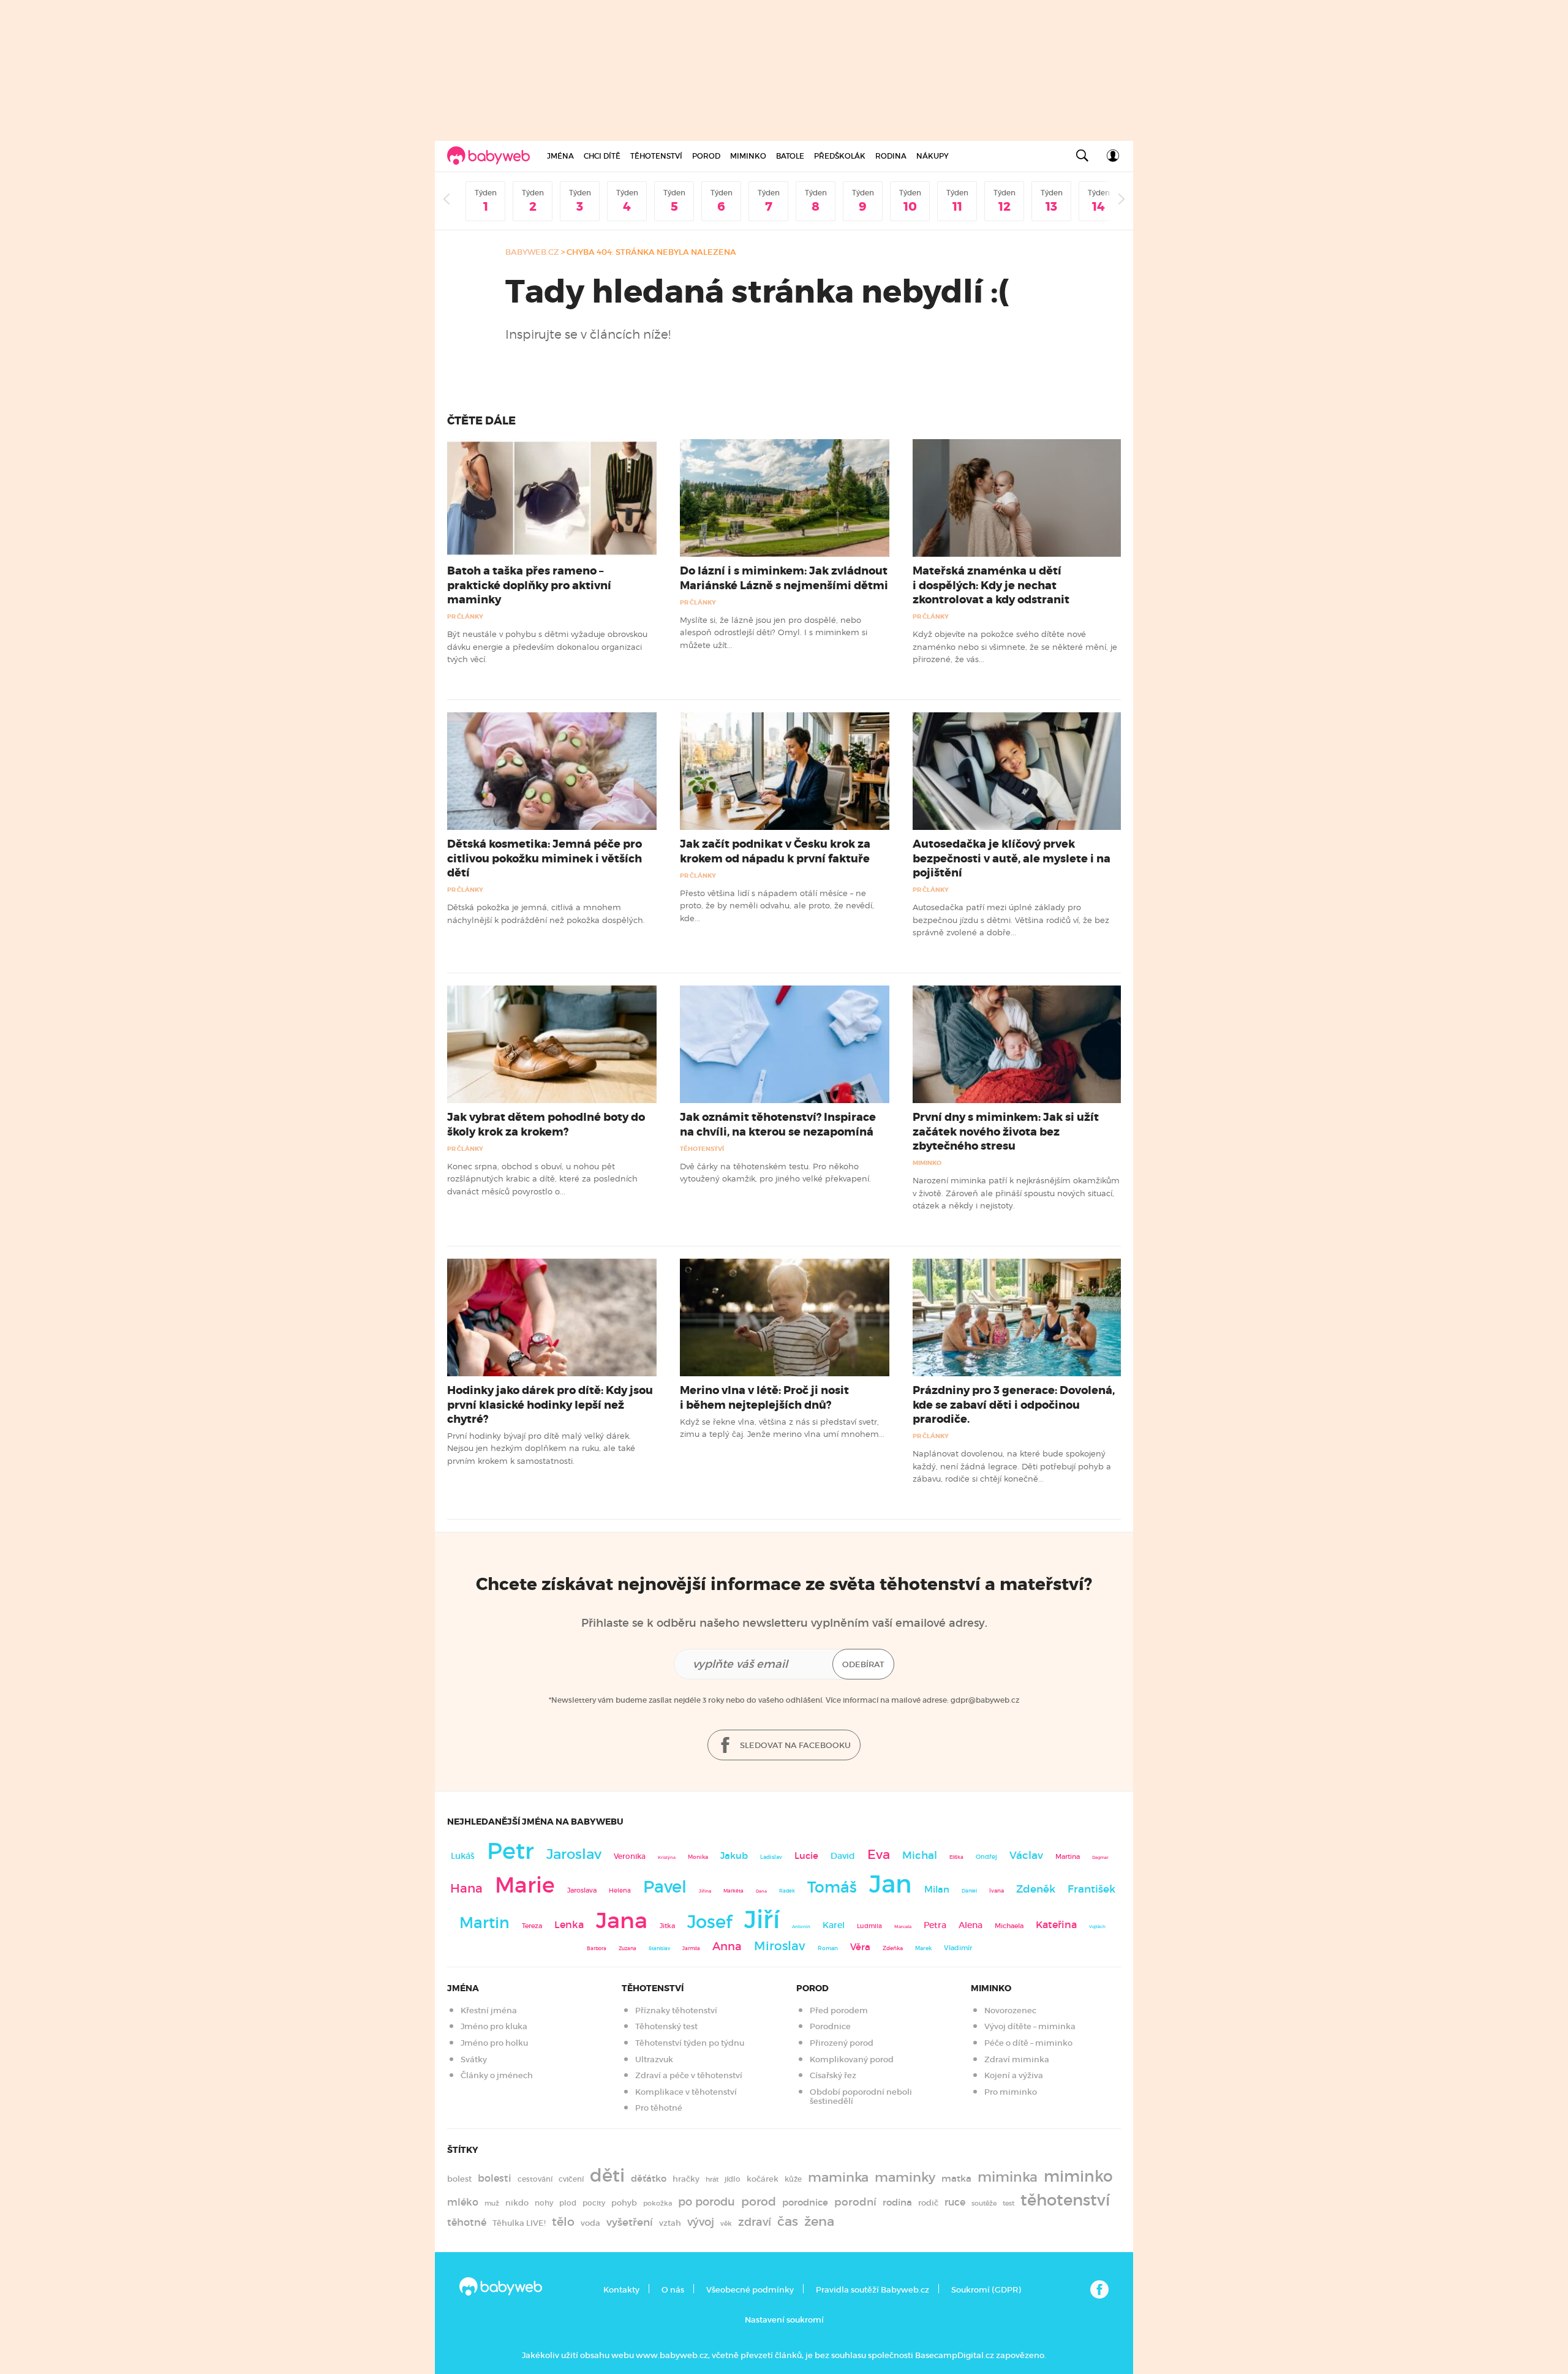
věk (726, 2224)
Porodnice (830, 2026)
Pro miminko (1011, 2092)
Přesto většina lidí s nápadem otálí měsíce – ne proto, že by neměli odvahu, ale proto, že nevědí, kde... (777, 906)
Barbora (597, 1949)
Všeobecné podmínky (750, 2290)
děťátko (649, 2179)
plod (568, 2203)
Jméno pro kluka (494, 2026)
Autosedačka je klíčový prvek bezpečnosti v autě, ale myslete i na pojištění (1012, 858)
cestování (535, 2179)
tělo (563, 2221)
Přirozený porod (842, 2043)
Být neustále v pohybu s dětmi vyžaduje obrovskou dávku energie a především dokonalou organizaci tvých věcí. (547, 646)
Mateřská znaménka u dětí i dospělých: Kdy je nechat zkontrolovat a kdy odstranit (991, 585)
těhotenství (1065, 2200)
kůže (793, 2179)
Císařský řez (833, 2075)
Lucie (806, 1856)
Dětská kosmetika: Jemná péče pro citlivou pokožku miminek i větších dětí (545, 858)
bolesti (495, 2178)
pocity (594, 2203)
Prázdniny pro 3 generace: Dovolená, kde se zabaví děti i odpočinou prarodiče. (1014, 1404)
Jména (560, 156)
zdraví (755, 2222)
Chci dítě (602, 156)
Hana (466, 1888)
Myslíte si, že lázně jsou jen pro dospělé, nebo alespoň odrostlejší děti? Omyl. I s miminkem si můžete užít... (774, 632)
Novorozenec (1010, 2010)
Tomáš (832, 1887)
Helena (620, 1890)
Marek (923, 1948)
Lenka (569, 1924)
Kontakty (621, 2290)
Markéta (733, 1891)
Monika (698, 1857)
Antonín (801, 1927)
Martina (1068, 1856)
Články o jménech (497, 2075)
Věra (860, 1947)
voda (590, 2223)
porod (759, 2201)
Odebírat (863, 1664)
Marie (525, 1885)
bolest (459, 2179)
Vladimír (958, 1948)
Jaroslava (582, 1890)
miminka (1008, 2177)
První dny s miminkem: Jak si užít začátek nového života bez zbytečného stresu (1006, 1131)
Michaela (1009, 1926)
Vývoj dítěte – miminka (1030, 2026)
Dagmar (1100, 1857)
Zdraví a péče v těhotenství (689, 2075)
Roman (828, 1948)
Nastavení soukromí (784, 2320)
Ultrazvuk (654, 2059)
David (843, 1856)
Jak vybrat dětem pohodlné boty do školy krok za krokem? (546, 1124)
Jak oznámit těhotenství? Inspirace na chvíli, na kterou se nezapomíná (778, 1124)
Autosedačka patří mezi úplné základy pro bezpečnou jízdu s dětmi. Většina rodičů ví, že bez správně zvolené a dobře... (1011, 920)
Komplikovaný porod (852, 2059)
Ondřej (986, 1857)
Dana (761, 1891)
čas (788, 2221)
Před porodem (839, 2010)
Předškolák (840, 156)
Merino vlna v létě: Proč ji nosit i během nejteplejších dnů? (764, 1397)
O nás (673, 2290)
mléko (463, 2202)
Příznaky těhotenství (676, 2010)
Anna (727, 1946)
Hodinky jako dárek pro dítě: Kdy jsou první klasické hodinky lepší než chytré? (550, 1404)
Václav (1026, 1856)
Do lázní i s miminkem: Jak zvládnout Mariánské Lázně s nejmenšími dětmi (784, 578)
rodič (928, 2203)
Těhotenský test (666, 2026)
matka (956, 2179)
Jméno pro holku (494, 2043)
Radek (787, 1891)
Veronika (630, 1856)
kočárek (763, 2179)
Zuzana (628, 1948)
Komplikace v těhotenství (686, 2092)
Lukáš (463, 1856)
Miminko (748, 156)
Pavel (665, 1887)
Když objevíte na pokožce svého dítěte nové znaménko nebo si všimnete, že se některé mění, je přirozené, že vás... (1015, 646)
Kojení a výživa (1014, 2075)
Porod (706, 156)
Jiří (762, 1920)
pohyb (624, 2203)
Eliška (956, 1857)
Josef (710, 1922)
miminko (1078, 2176)
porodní (855, 2202)
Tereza (532, 1926)
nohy (544, 2203)
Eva (879, 1855)
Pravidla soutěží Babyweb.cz (873, 2290)
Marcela (903, 1927)
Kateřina (1056, 1925)
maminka (838, 2177)
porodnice (805, 2203)
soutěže (984, 2203)
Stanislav (659, 1948)
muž (492, 2203)
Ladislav (771, 1857)
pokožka (658, 2203)
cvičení (571, 2179)
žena (819, 2221)
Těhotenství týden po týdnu (690, 2043)
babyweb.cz (532, 252)
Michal (920, 1856)
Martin (484, 1923)
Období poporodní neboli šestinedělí (861, 2097)
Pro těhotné (659, 2108)
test (1008, 2203)
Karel (834, 1925)
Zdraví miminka (1017, 2059)
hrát (712, 2179)
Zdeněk (1036, 1889)
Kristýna (667, 1857)
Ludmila (869, 1926)
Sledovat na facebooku (794, 1745)
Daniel (969, 1891)
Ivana (997, 1891)
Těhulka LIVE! (519, 2223)
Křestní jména (489, 2010)
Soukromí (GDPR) (986, 2290)
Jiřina (705, 1891)
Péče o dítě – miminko (1028, 2043)
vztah (670, 2223)
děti (607, 2176)
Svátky (474, 2059)
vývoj (701, 2222)
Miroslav (780, 1946)
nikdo (517, 2203)
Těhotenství (656, 156)
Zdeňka (893, 1948)
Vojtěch (1097, 1927)
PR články (465, 616)
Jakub (734, 1856)
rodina (897, 2203)
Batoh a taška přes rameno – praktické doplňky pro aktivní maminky (529, 585)
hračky (686, 2179)
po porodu (707, 2202)
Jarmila (691, 1948)
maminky (905, 2177)
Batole (790, 156)
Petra (935, 1925)
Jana (622, 1920)
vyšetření (630, 2222)
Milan (937, 1890)
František (1091, 1889)
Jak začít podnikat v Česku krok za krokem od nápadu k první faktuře (775, 851)
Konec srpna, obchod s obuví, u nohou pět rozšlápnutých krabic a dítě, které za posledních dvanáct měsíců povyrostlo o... (542, 1179)
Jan (891, 1884)
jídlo (733, 2179)
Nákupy (933, 156)
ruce (955, 2202)
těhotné (467, 2222)
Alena (971, 1925)
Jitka (667, 1926)
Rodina (891, 156)
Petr (511, 1851)
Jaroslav (574, 1854)
